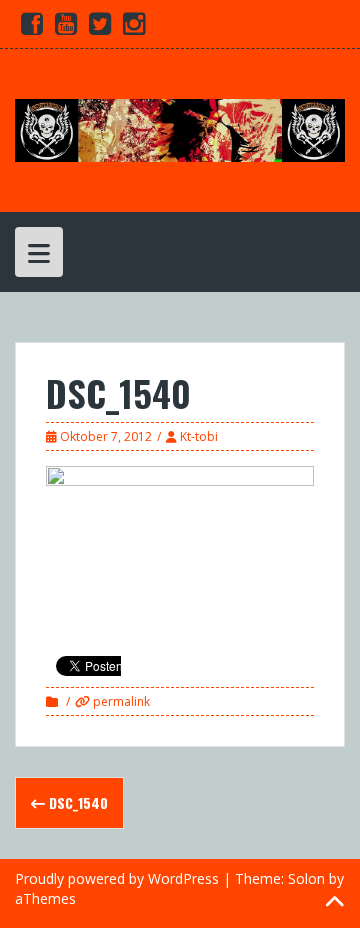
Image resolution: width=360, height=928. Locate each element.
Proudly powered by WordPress (117, 878)
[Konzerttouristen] (180, 128)
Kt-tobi (199, 436)
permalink (120, 701)
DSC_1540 (76, 802)
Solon (306, 878)
